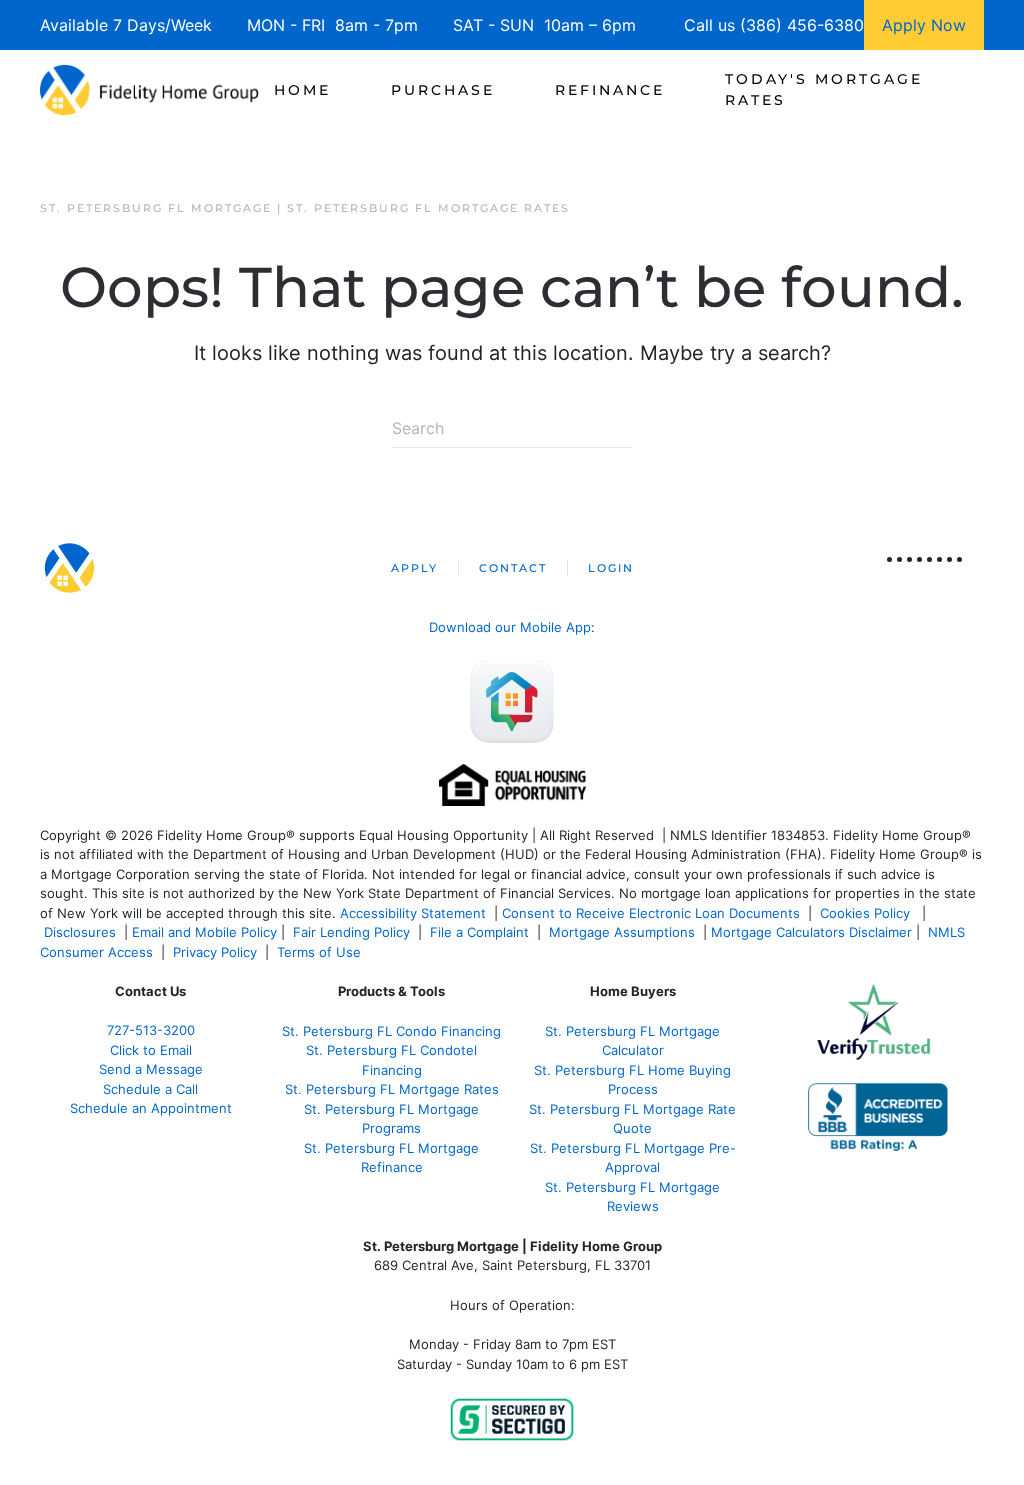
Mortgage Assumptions (622, 932)
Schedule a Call (150, 1089)
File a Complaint (481, 932)
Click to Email (151, 1050)
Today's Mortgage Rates (824, 89)
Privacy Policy (215, 952)
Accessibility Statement (413, 913)
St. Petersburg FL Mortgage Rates (392, 1089)
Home (302, 90)
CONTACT (513, 568)
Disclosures (80, 932)
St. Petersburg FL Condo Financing (391, 1031)
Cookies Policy (867, 913)
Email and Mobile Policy (204, 932)
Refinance (610, 90)
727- (151, 1030)
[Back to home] (149, 90)
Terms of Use (321, 952)
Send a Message (151, 1069)
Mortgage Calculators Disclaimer (811, 932)
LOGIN (611, 568)
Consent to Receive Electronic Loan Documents (651, 913)
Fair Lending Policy (351, 932)
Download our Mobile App (510, 627)
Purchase (443, 90)
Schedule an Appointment (151, 1108)
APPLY (414, 568)
